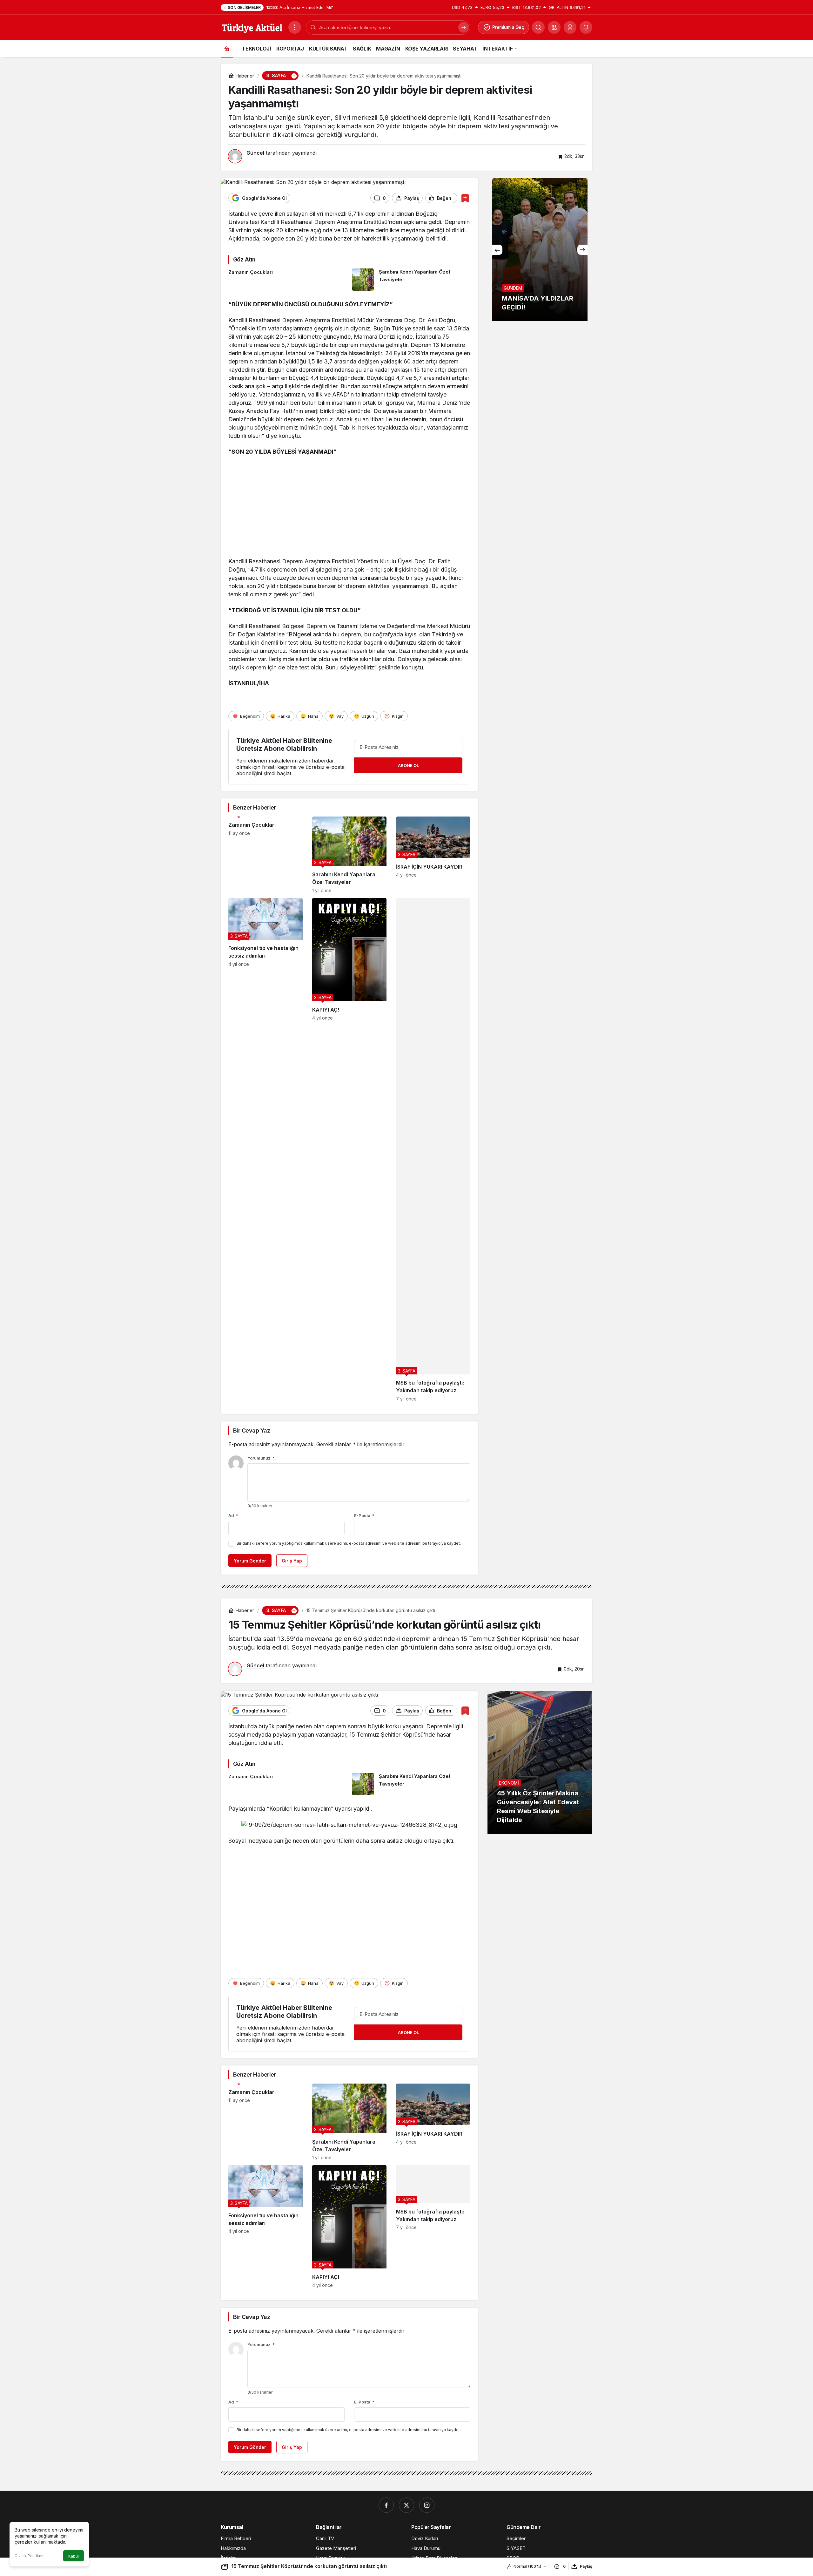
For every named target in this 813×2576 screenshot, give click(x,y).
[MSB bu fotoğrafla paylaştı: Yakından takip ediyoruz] (433, 1150)
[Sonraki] (582, 250)
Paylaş (586, 2566)
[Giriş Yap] (570, 27)
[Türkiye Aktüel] (252, 27)
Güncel (255, 153)
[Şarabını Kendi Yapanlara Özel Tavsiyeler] (411, 280)
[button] (554, 27)
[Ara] (538, 27)
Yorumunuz (261, 1458)
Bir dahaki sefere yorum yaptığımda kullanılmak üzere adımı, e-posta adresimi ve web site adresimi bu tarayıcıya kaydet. (349, 1543)
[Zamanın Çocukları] (288, 280)
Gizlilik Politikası (30, 2556)
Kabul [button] (74, 2556)
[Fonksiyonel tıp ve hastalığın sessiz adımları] (265, 1150)
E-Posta (364, 1515)
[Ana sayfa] (227, 48)
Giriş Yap (292, 1561)
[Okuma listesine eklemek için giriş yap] (465, 198)
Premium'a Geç (508, 27)
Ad (233, 1515)
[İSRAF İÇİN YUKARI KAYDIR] (433, 855)
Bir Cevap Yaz (252, 1430)
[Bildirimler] (586, 27)
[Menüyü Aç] (295, 27)
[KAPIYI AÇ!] (349, 1150)
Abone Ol (408, 765)
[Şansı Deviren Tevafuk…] (540, 250)
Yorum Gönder (250, 1561)
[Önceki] (497, 250)
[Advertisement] (349, 508)
